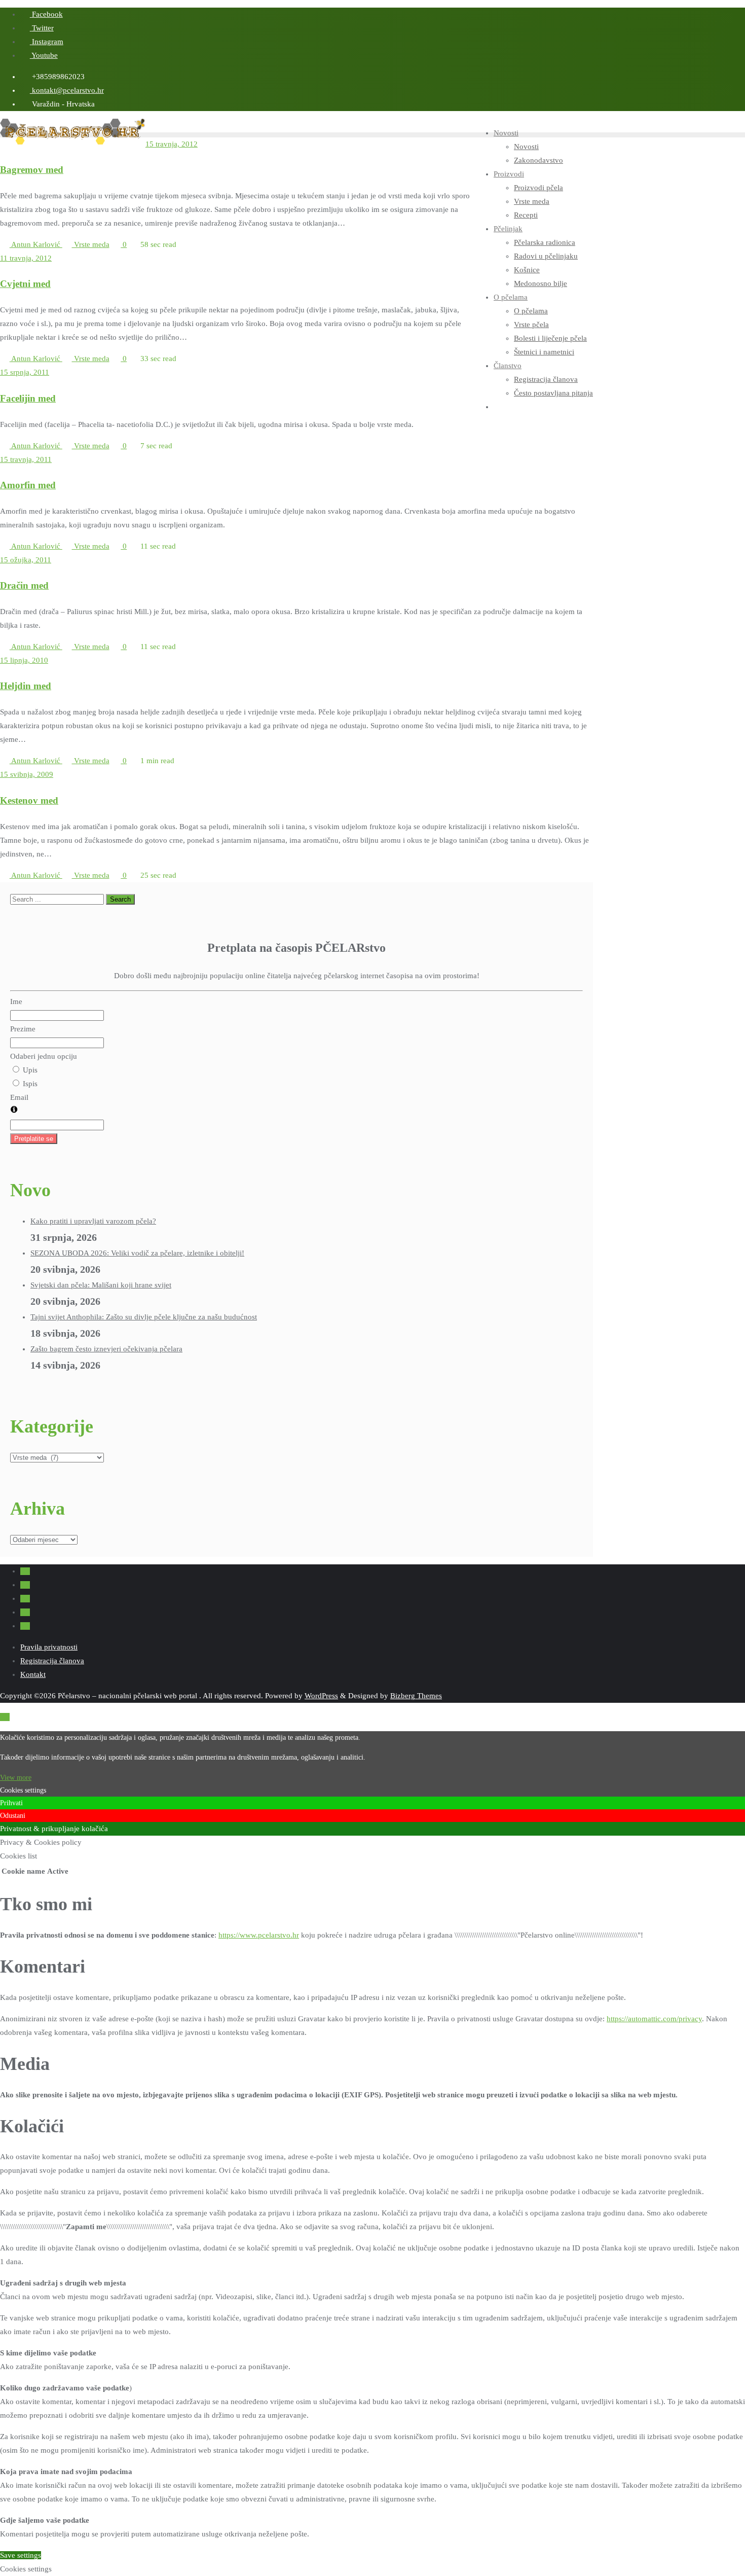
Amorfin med (28, 485)
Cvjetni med (25, 284)
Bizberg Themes (416, 1696)
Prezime (23, 1029)
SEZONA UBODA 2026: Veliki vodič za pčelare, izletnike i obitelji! (137, 1253)
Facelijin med (28, 398)
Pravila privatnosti (49, 1647)
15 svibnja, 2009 (27, 774)
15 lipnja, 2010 (24, 660)
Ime (16, 1001)
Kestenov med (29, 800)
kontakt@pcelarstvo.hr (67, 90)
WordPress (321, 1696)
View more (16, 1778)
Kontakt (33, 1674)
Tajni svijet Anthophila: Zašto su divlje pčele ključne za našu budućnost (144, 1317)
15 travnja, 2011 (26, 459)
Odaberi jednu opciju (44, 1056)
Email (19, 1097)
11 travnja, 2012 (26, 258)
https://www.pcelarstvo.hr (259, 1935)
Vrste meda (91, 244)
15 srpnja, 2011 (25, 372)
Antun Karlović (36, 244)
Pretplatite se (34, 1139)
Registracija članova (52, 1661)
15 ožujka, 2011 (26, 560)
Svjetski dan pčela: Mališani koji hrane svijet (101, 1285)
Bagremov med (32, 170)
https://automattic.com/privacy (654, 2019)
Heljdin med (26, 686)
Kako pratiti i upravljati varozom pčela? (93, 1221)
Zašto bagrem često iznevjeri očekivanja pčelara (106, 1349)
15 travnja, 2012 (172, 144)
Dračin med (24, 585)
